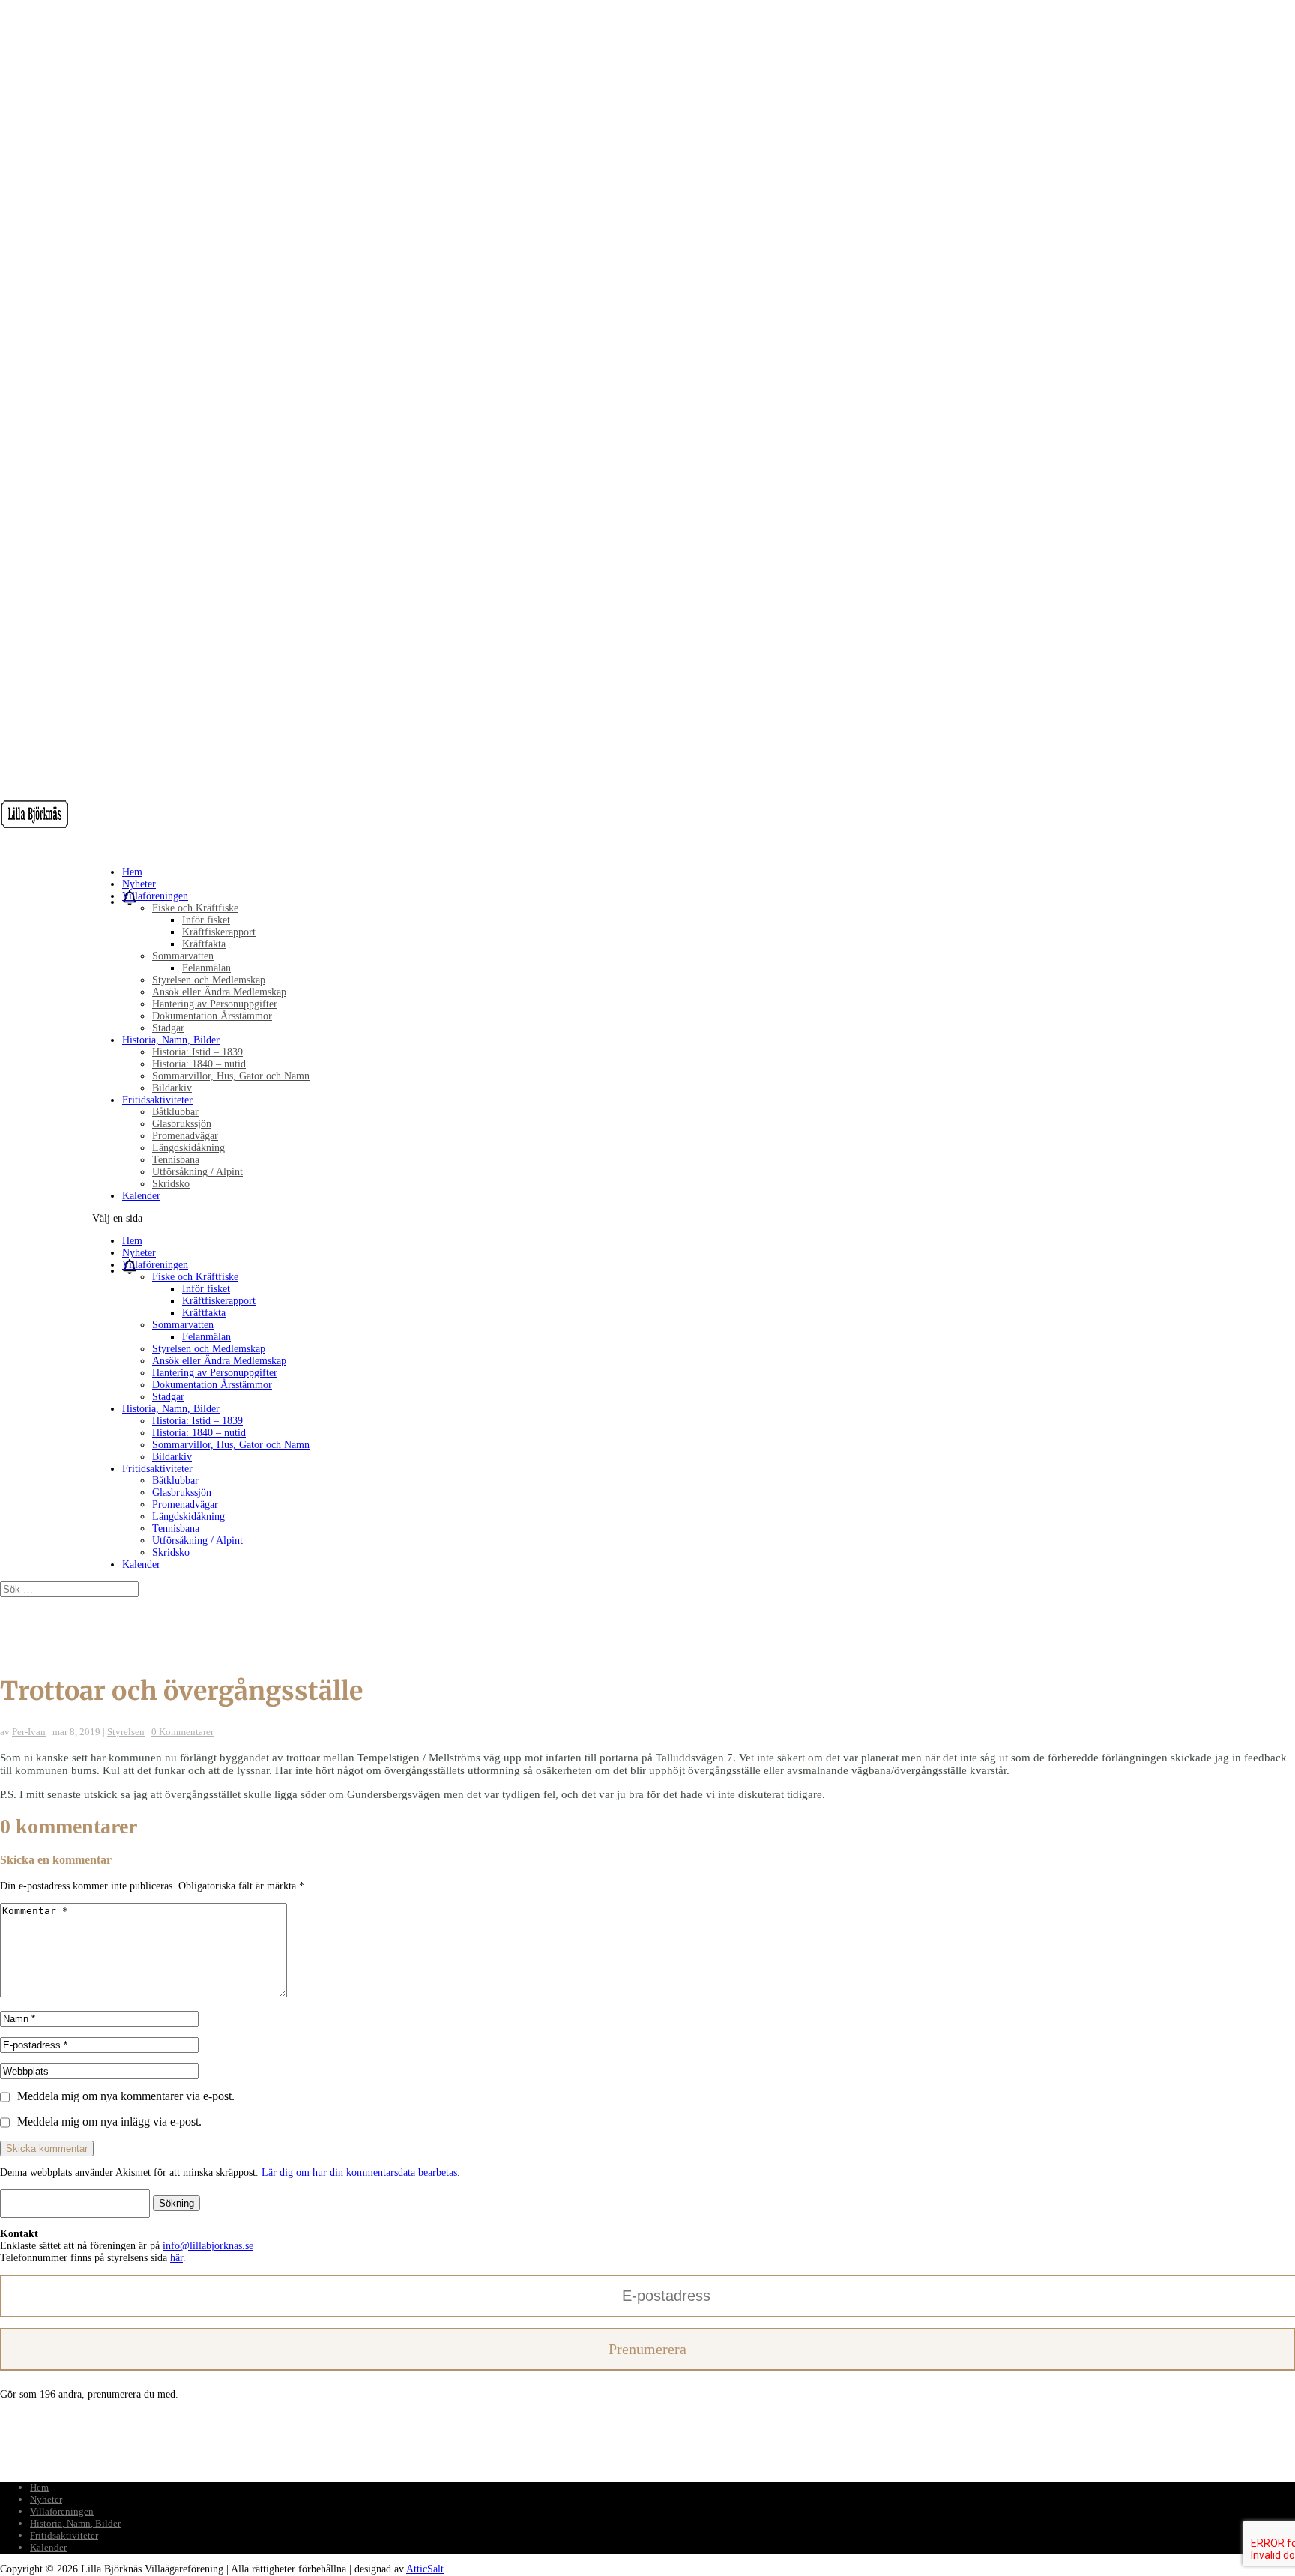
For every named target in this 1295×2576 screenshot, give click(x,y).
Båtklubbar (175, 1112)
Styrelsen (126, 1732)
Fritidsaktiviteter (157, 1469)
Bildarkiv (172, 1088)
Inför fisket (206, 920)
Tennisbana (176, 1160)
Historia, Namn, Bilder (171, 1409)
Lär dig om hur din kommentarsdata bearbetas (359, 2172)
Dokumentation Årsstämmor (212, 1016)
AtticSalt (425, 2569)
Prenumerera (647, 2349)
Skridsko (171, 1184)
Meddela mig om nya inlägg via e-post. (109, 2121)
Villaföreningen (155, 1265)
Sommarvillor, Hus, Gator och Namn (231, 1076)
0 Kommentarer (182, 1732)
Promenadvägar (185, 1136)
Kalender (141, 1196)
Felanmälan (206, 968)
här (176, 2258)
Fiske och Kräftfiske (195, 908)
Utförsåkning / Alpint (197, 1172)
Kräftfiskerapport (219, 932)
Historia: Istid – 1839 (197, 1052)
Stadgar (168, 1028)
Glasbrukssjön (182, 1124)
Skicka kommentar (47, 2148)
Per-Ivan (29, 1732)
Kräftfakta (204, 944)
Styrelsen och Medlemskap (209, 980)
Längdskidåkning (188, 1148)
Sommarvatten (183, 956)
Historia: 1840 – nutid (199, 1064)
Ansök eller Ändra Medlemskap (219, 992)
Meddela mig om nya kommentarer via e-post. (126, 2096)
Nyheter (139, 1253)
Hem (132, 1241)
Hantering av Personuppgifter (215, 1004)
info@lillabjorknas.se (208, 2246)
